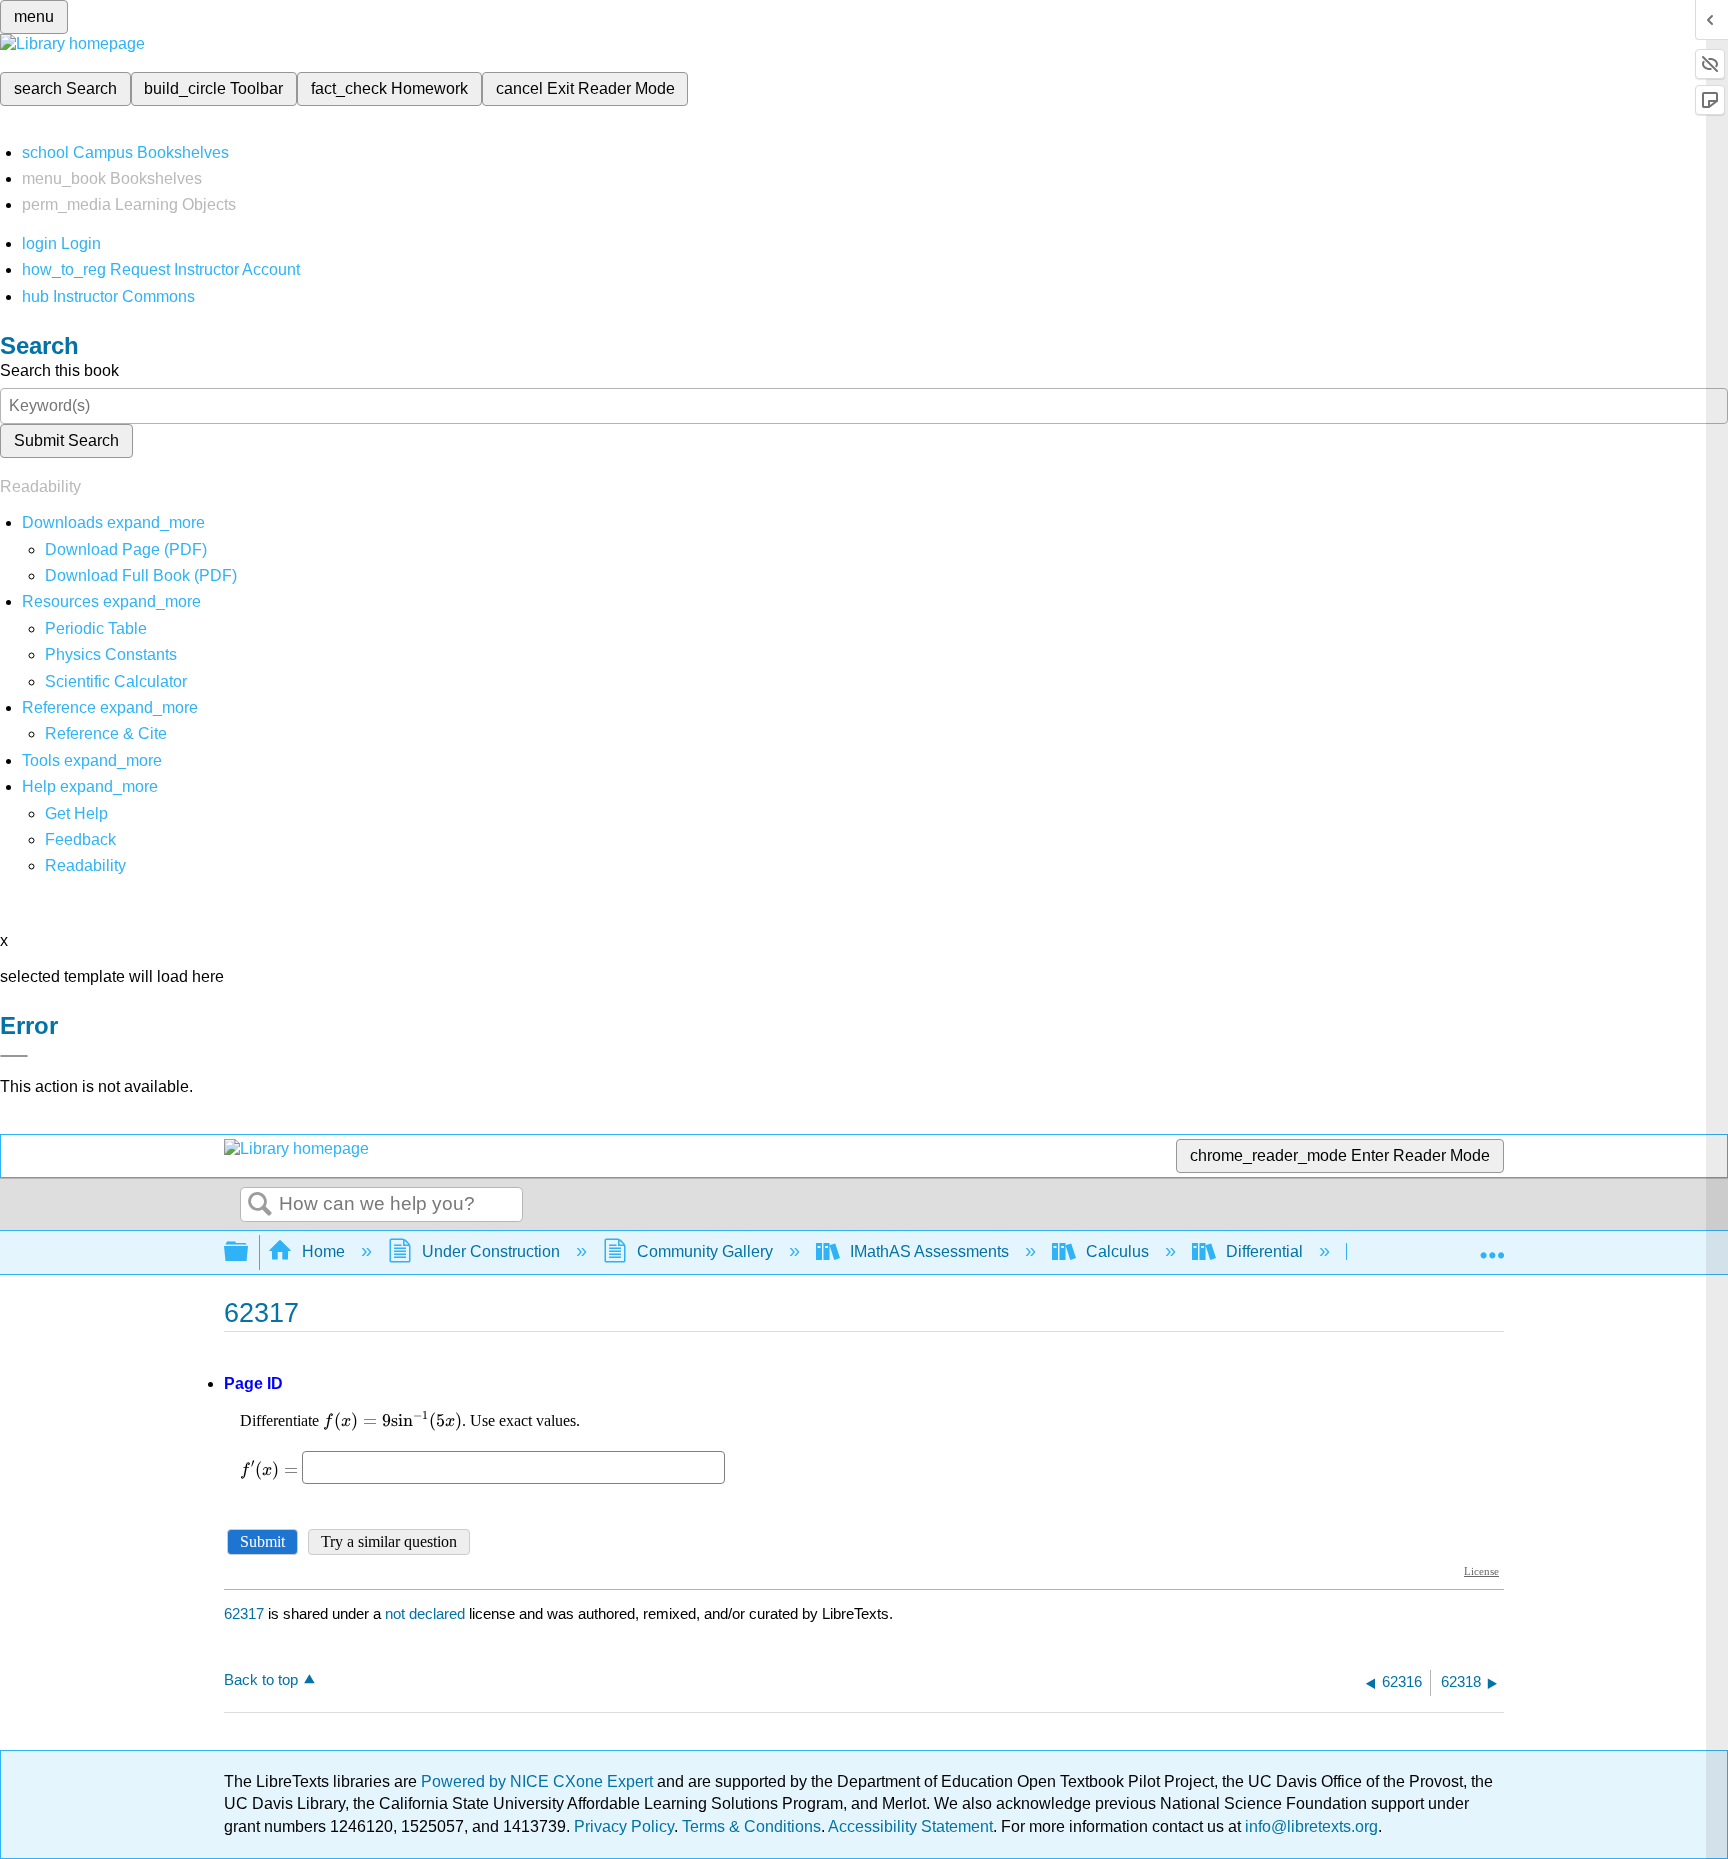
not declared (427, 1613)
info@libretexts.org (1309, 1826)
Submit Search (66, 440)
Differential (1264, 1251)
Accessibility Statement (910, 1826)
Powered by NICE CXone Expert (539, 1781)
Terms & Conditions (751, 1826)
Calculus (1117, 1251)
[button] (80, 839)
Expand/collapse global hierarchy (249, 1252)
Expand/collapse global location (1492, 1246)
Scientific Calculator (116, 681)
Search (260, 1205)
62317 (244, 1613)
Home (323, 1251)
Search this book (59, 370)
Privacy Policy (624, 1826)
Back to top (261, 1679)
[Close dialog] (14, 1056)
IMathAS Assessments (929, 1251)
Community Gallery (705, 1251)
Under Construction (491, 1251)
